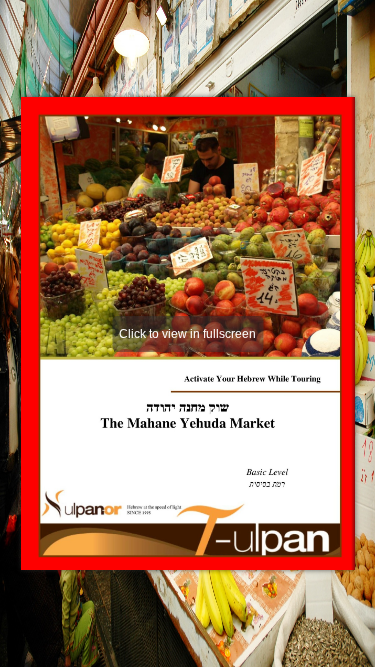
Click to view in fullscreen (187, 334)
